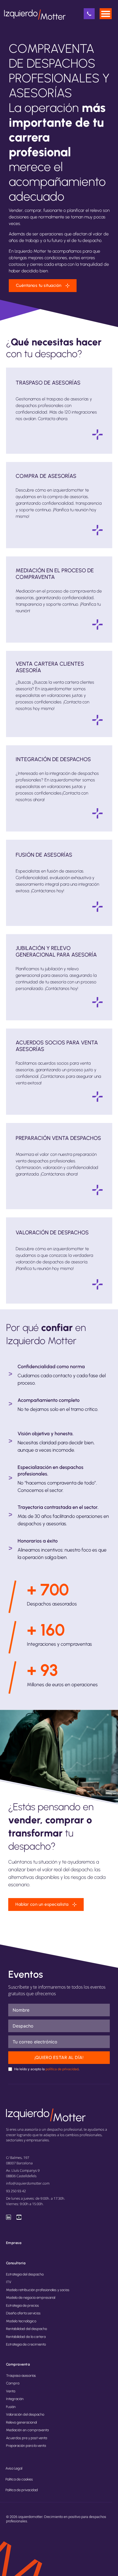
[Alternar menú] (106, 14)
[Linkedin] (9, 2217)
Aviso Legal (14, 2468)
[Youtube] (19, 2217)
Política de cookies (19, 2479)
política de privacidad (62, 2069)
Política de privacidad (22, 2490)
